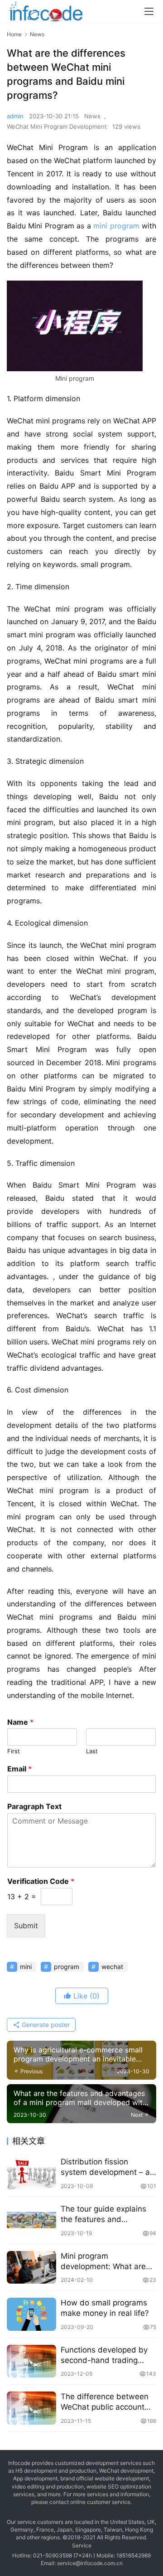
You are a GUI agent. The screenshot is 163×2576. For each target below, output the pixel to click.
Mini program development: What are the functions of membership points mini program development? (104, 2262)
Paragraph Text (34, 1806)
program (125, 226)
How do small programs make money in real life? (105, 2308)
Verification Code (41, 1881)
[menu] (149, 11)
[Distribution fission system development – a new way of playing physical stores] (31, 2173)
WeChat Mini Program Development (57, 126)
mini (100, 226)
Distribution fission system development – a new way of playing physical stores (105, 2167)
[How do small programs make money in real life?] (31, 2314)
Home (14, 34)
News (92, 116)
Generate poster (45, 2025)
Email (19, 1769)
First (14, 1751)
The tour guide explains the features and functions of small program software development (103, 2215)
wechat (112, 1967)
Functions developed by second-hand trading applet (104, 2355)
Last (92, 1751)
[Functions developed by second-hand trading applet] (31, 2361)
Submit (26, 1926)
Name (20, 1722)
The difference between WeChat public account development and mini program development (105, 2402)
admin (15, 116)
